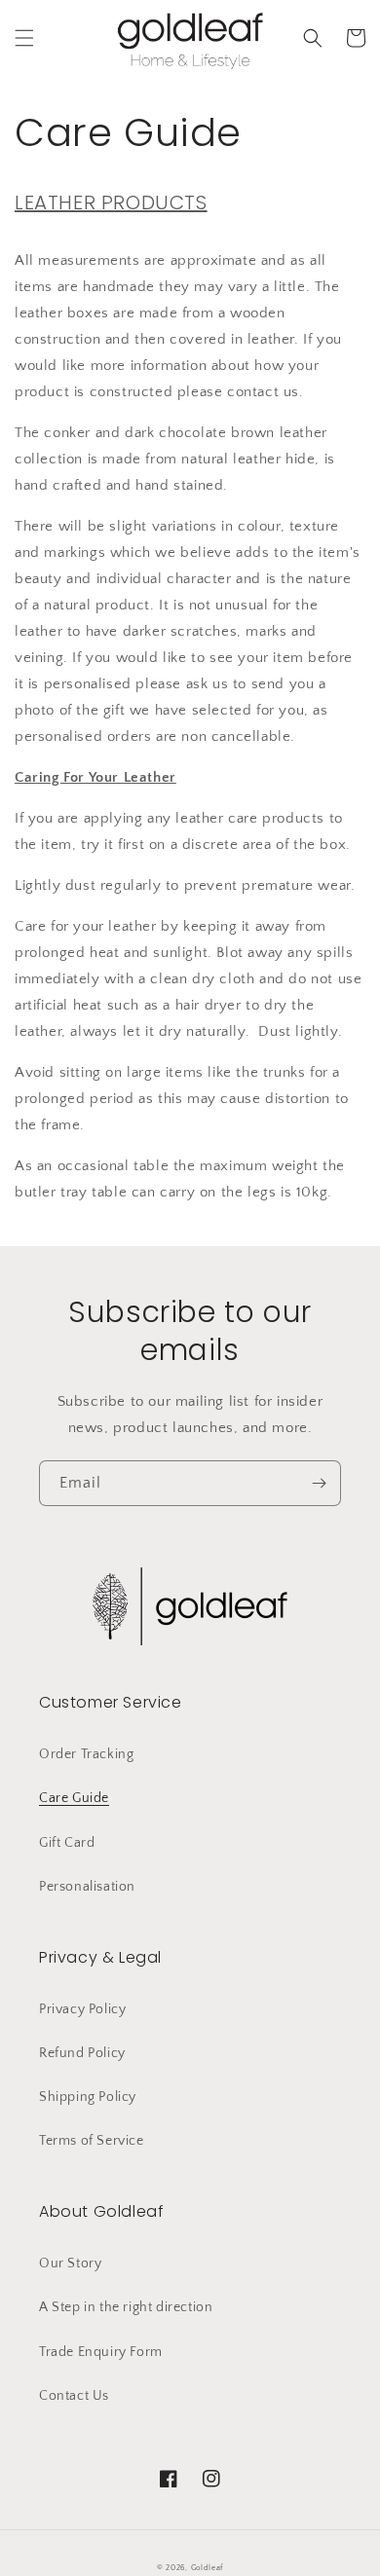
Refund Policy (82, 2053)
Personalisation (87, 1887)
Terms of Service (92, 2141)
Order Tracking (86, 1754)
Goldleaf (208, 2568)
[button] (24, 38)
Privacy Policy (82, 2009)
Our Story (70, 2263)
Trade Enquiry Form (101, 2352)
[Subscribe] (319, 1483)
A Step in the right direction (126, 2307)
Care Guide (74, 1798)
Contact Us (74, 2396)
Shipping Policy (88, 2097)
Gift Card (67, 1843)
